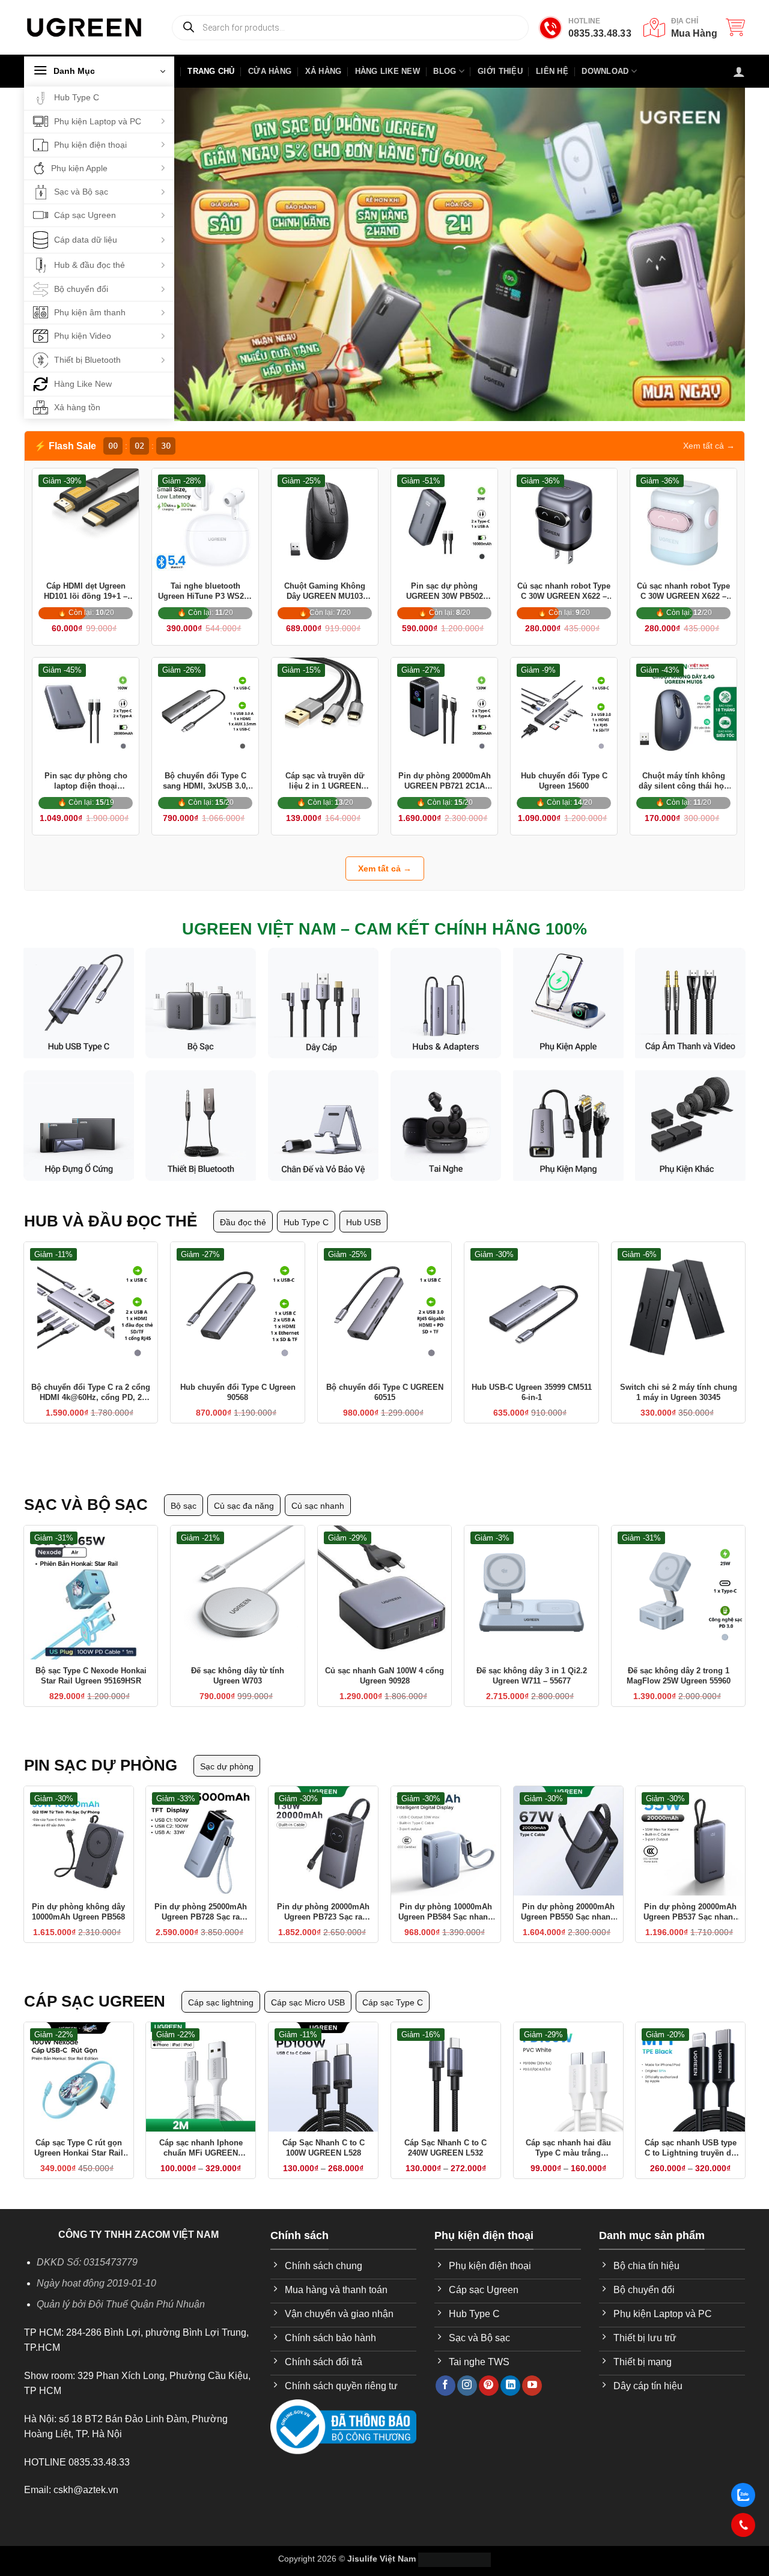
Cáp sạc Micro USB (308, 1988)
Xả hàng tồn (77, 407)
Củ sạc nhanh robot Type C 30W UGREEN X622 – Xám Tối (564, 592)
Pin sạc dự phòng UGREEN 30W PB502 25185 (445, 592)
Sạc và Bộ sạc (81, 192)
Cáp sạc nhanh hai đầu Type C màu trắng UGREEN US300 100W (568, 2134)
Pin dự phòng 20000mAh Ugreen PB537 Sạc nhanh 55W (691, 1898)
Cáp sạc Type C (393, 1988)
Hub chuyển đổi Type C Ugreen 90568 (238, 1383)
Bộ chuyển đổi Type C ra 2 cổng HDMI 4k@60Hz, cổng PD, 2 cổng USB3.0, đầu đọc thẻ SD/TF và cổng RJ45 (91, 1383)
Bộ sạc (184, 1491)
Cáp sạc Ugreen (85, 215)
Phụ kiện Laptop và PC (98, 121)
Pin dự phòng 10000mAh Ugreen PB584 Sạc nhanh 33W (445, 1898)
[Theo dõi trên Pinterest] (489, 2371)
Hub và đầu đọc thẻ (111, 1211)
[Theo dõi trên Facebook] (445, 2371)
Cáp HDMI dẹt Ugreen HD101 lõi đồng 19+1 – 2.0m (86, 592)
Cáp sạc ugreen (95, 1987)
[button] (735, 27)
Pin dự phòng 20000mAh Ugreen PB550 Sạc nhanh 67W (568, 1898)
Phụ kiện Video (83, 336)
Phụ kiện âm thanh (90, 312)
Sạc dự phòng (227, 1752)
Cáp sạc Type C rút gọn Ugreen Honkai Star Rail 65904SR (79, 2134)
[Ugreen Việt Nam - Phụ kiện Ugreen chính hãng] (84, 27)
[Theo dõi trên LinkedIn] (510, 2371)
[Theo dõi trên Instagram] (467, 2371)
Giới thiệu (500, 71)
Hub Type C (77, 97)
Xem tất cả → (709, 446)
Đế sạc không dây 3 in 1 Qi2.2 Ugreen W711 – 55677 (532, 1661)
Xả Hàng (324, 71)
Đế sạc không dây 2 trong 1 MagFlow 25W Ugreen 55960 (679, 1661)
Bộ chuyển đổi (81, 289)
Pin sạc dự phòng (101, 1751)
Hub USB (363, 1213)
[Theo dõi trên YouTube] (532, 2371)
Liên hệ (552, 71)
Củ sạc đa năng (244, 1491)
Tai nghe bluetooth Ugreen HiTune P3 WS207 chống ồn (205, 592)
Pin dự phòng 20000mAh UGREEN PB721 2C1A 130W (445, 777)
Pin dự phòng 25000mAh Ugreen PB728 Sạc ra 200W (201, 1898)
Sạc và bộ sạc (86, 1490)
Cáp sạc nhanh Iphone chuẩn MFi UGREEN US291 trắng (201, 2134)
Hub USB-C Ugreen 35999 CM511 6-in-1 (532, 1383)
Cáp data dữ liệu (86, 240)
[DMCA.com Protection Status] (454, 2544)
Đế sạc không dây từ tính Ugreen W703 (238, 1661)
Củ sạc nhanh (318, 1491)
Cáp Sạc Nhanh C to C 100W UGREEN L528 (324, 2133)
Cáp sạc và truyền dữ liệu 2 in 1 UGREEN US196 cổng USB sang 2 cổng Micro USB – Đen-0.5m (325, 777)
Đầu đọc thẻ (243, 1213)
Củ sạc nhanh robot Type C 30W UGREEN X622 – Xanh (683, 592)
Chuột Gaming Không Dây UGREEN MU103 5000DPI (325, 592)
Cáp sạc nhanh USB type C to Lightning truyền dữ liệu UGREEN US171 (691, 2134)
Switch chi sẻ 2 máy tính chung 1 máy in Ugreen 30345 (679, 1383)
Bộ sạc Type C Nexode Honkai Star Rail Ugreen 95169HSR (91, 1661)
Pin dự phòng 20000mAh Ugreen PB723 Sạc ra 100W (323, 1898)
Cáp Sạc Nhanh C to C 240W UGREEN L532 (445, 2133)
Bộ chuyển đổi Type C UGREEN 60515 (385, 1383)
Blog (445, 71)
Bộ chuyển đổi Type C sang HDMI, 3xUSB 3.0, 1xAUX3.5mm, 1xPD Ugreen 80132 (205, 777)
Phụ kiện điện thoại (90, 145)
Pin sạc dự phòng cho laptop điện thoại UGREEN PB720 (86, 777)
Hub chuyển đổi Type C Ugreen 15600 (564, 776)
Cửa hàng (270, 71)
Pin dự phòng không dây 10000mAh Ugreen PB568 (78, 1897)
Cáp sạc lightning (221, 1988)
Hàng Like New (83, 384)
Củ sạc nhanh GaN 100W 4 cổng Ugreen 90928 (384, 1661)
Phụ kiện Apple (79, 168)
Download (605, 71)
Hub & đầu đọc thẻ (90, 265)
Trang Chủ (211, 71)
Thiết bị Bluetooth (87, 360)
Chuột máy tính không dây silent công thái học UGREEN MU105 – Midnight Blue (683, 777)
